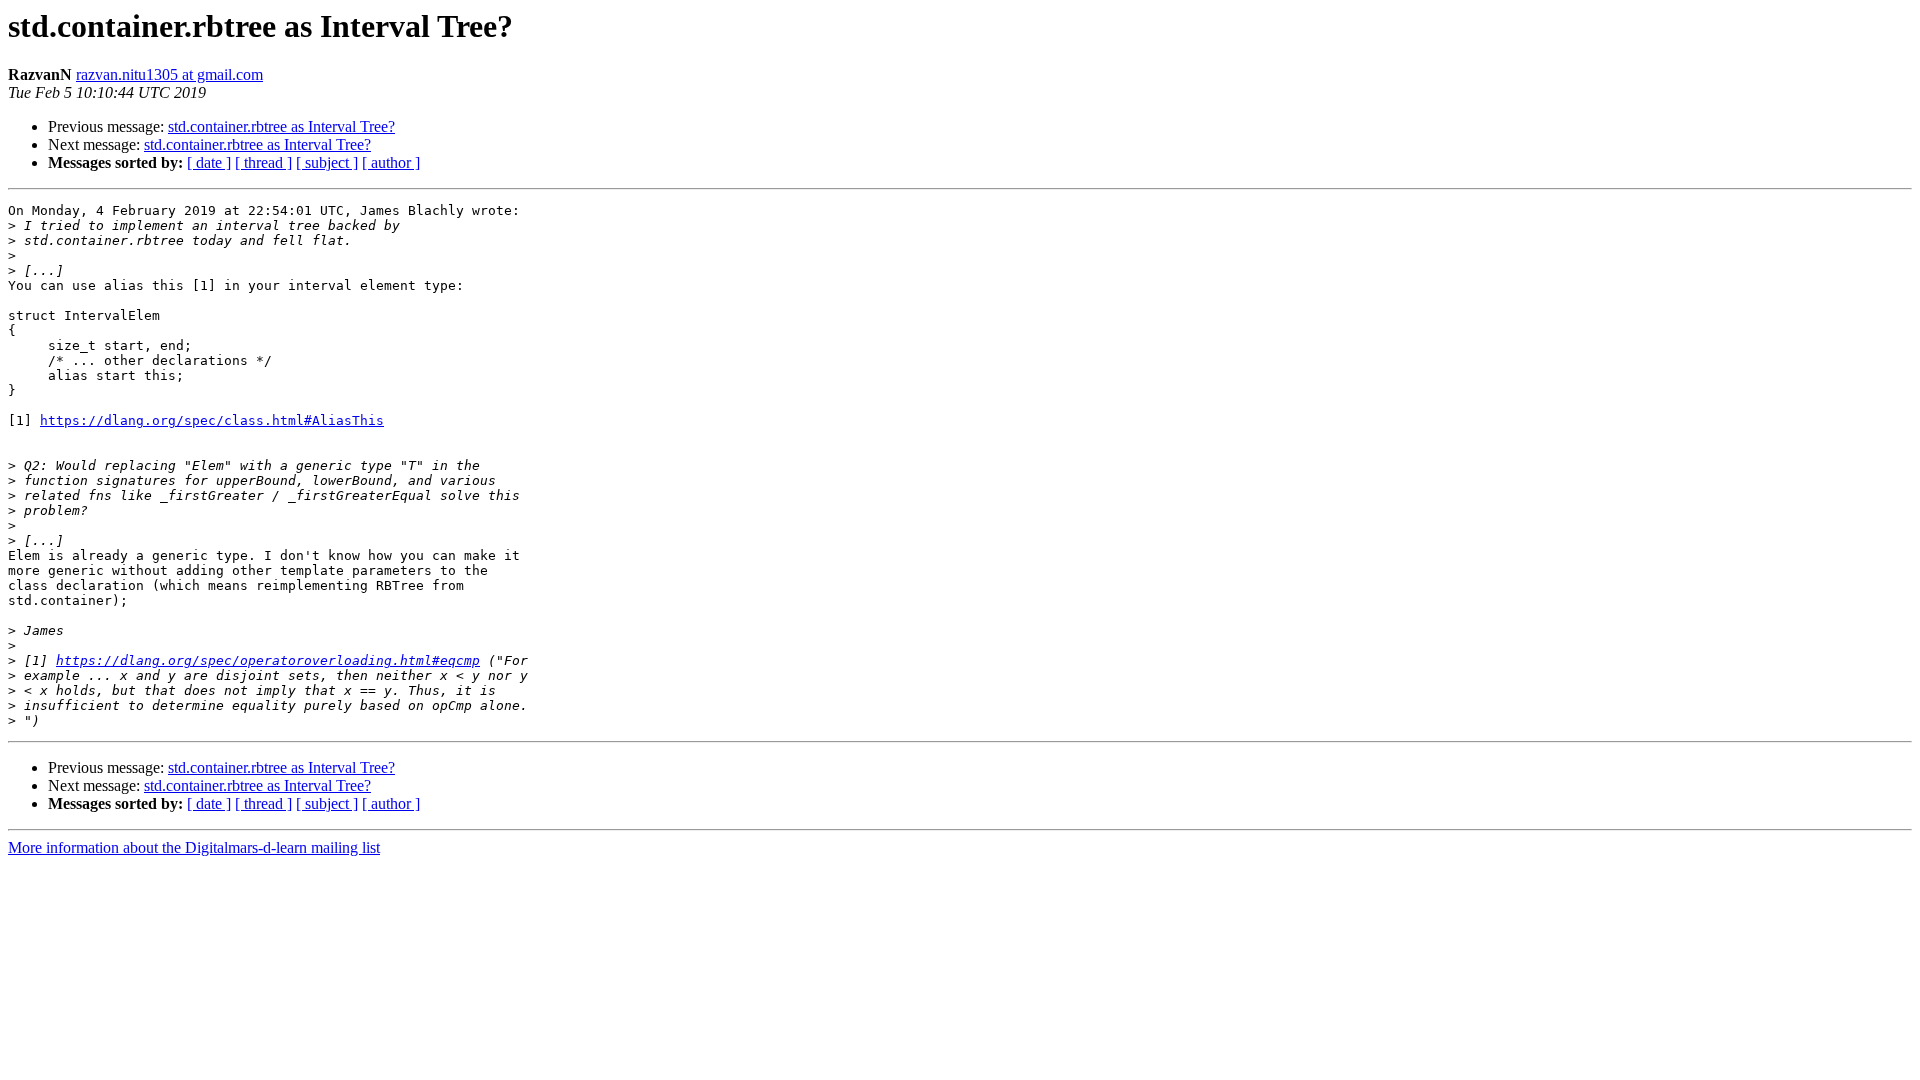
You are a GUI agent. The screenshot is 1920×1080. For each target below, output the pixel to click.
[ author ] (391, 162)
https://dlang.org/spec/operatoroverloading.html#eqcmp (268, 660)
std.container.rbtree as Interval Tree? (281, 126)
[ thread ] (263, 162)
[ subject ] (327, 162)
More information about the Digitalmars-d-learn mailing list (194, 847)
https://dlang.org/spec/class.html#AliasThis (212, 420)
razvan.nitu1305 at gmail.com (169, 74)
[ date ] (209, 162)
